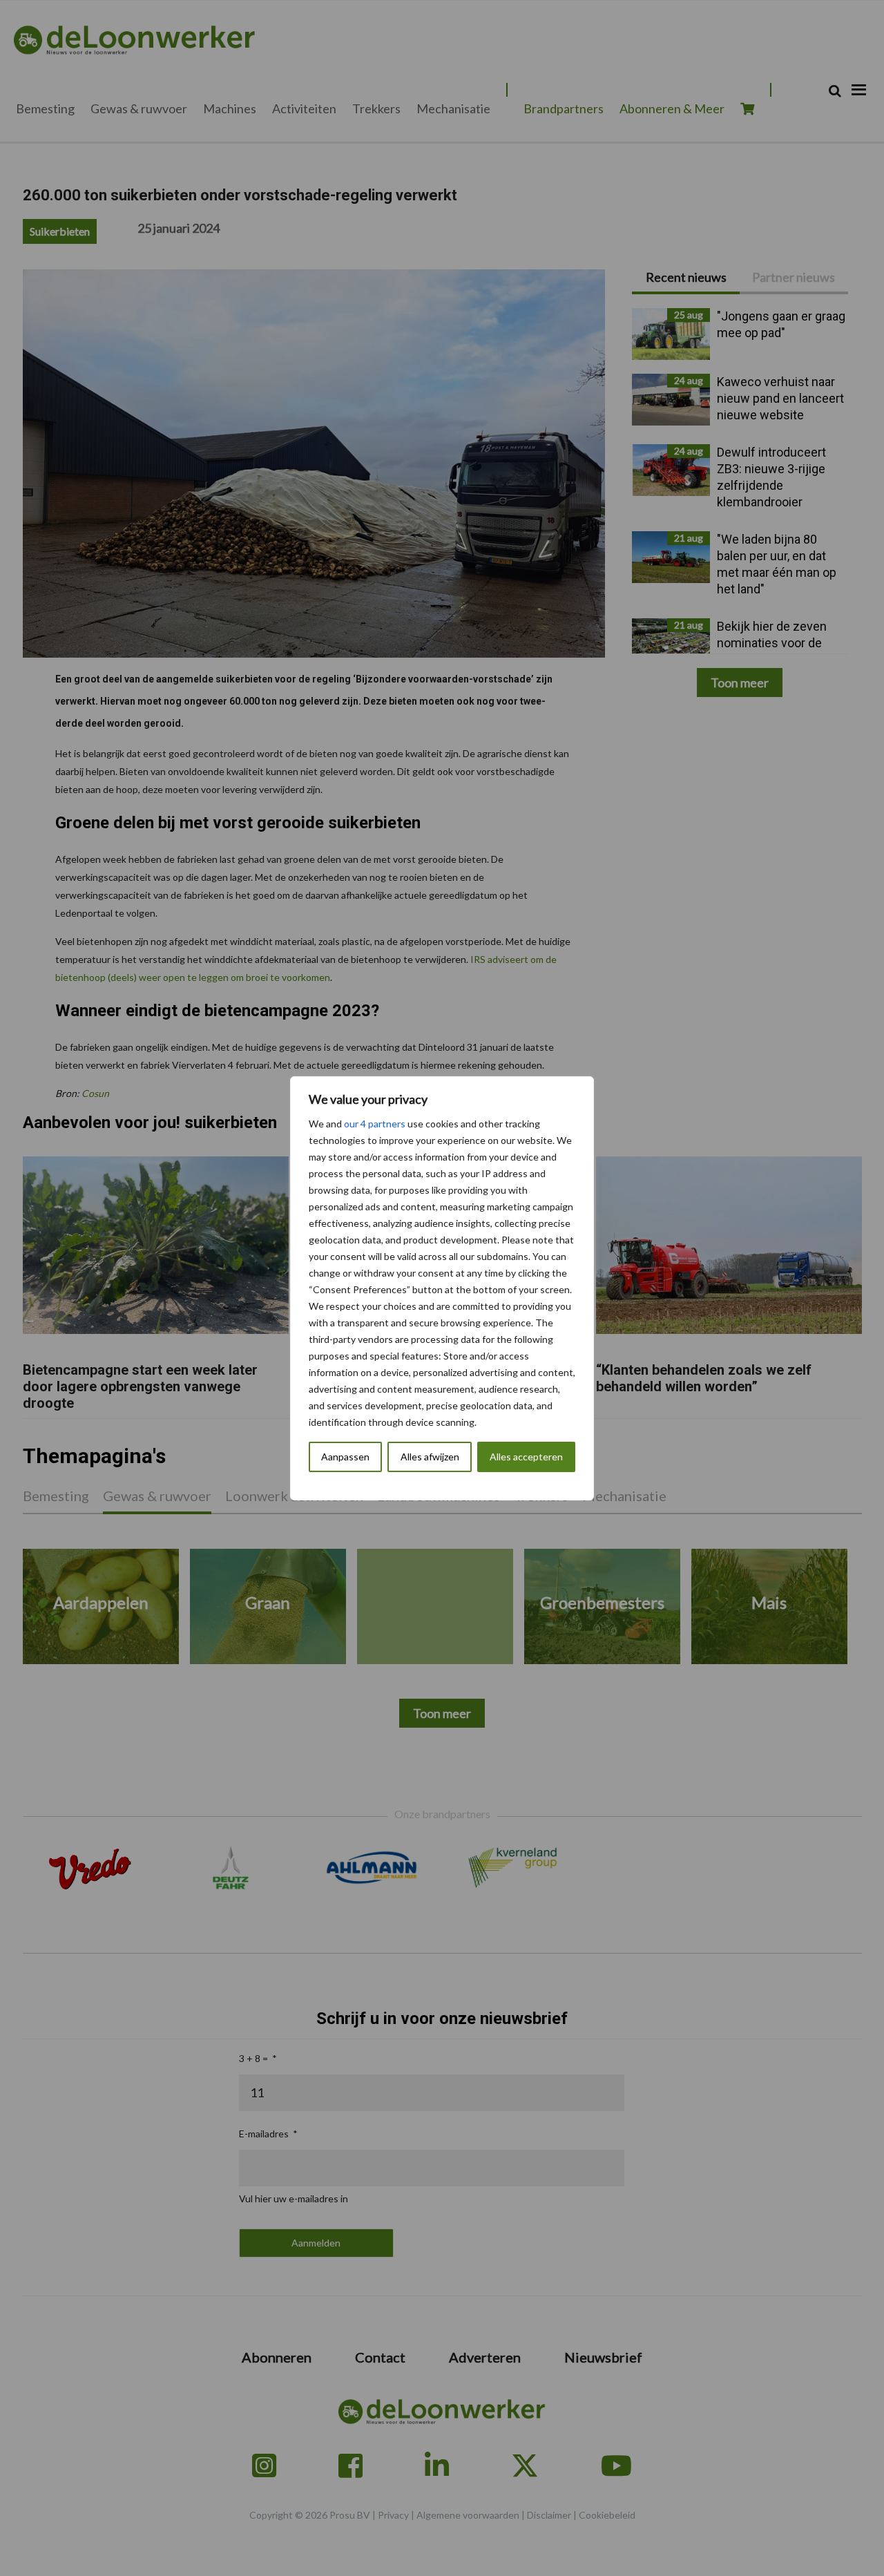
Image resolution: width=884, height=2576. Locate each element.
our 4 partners (375, 1124)
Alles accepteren (526, 1457)
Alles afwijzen (430, 1457)
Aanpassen (345, 1457)
